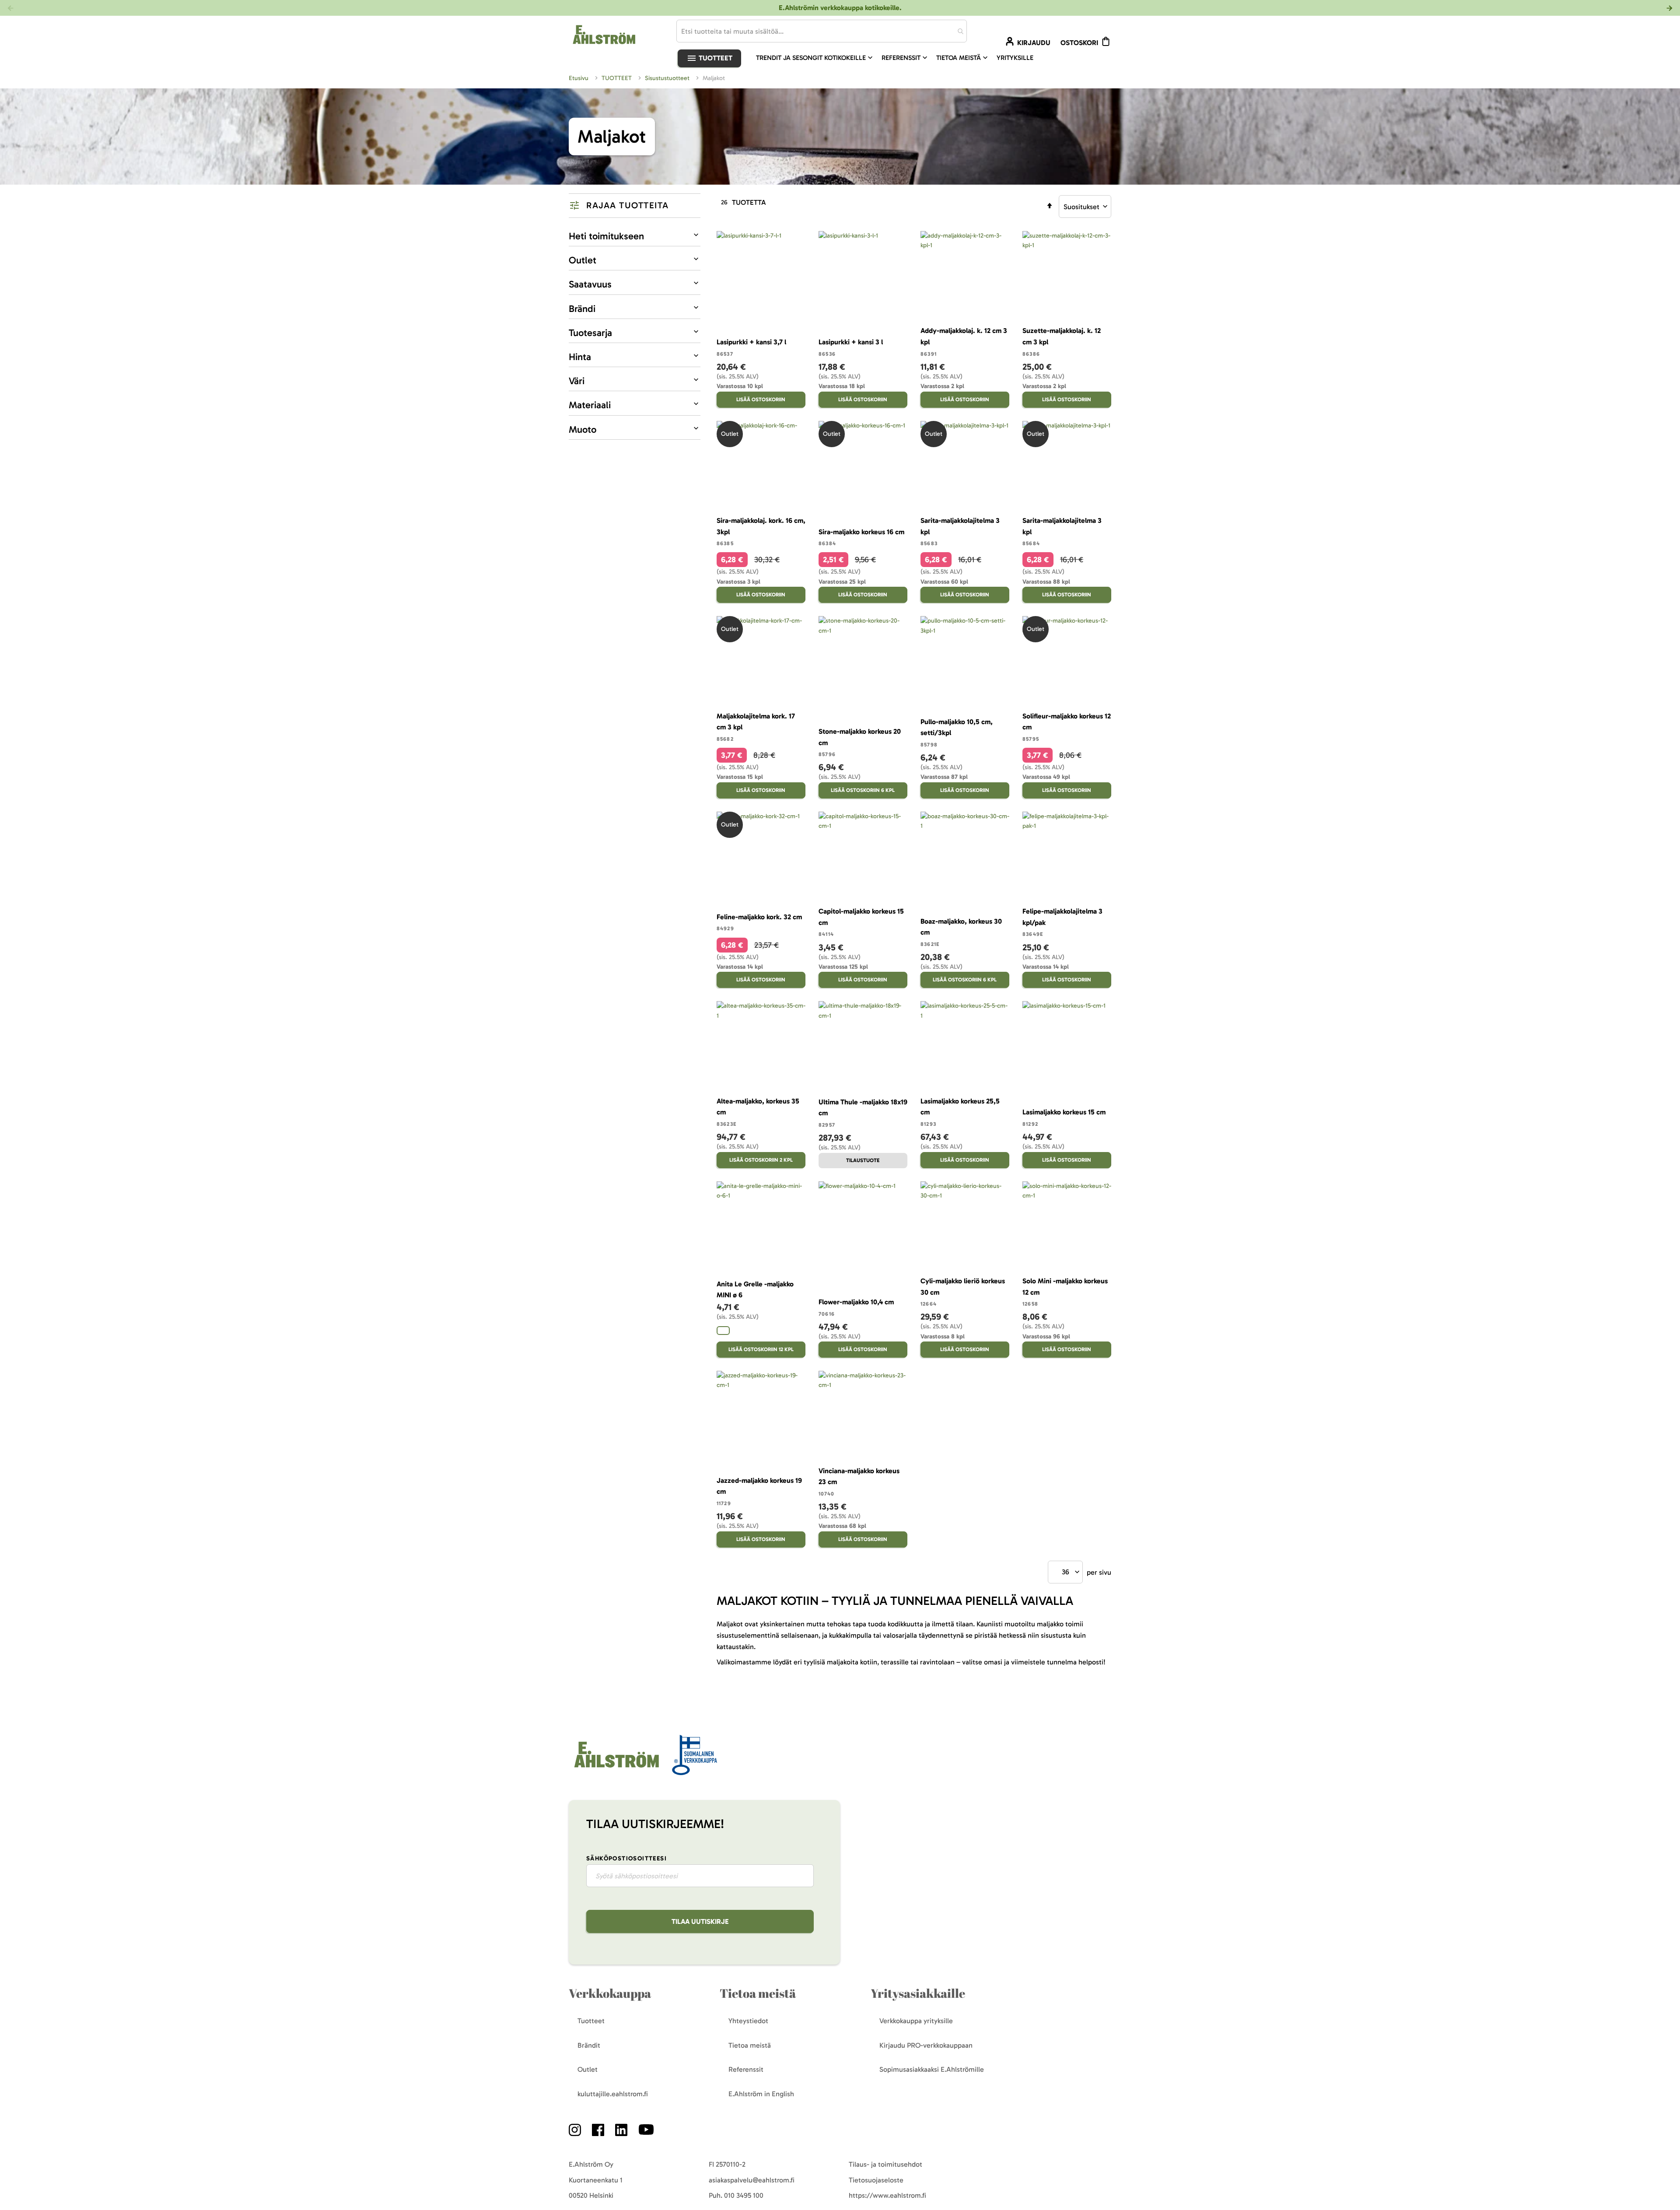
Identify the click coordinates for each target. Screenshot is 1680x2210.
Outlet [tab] (583, 260)
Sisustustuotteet (668, 78)
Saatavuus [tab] (590, 284)
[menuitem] (815, 58)
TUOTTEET (618, 78)
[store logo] (616, 1768)
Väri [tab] (577, 381)
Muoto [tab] (583, 429)
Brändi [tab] (582, 309)
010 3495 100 (744, 2195)
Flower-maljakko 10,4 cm (856, 1302)
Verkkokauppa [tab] (610, 1993)
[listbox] (761, 1332)
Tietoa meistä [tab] (758, 1993)
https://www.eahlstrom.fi (887, 2195)
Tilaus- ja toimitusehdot (885, 2164)
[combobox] (822, 31)
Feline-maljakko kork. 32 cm (759, 917)
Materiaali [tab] (590, 405)
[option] (723, 1331)
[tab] (635, 206)
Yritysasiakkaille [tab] (918, 1993)
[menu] (898, 58)
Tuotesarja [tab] (590, 333)
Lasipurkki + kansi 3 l (851, 342)
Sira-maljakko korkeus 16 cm (861, 532)
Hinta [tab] (580, 357)
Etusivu (579, 78)
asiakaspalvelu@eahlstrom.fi (752, 2180)
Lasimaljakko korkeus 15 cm (1064, 1112)
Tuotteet (715, 58)
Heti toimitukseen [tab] (606, 236)
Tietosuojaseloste (876, 2180)
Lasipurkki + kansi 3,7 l (751, 342)
